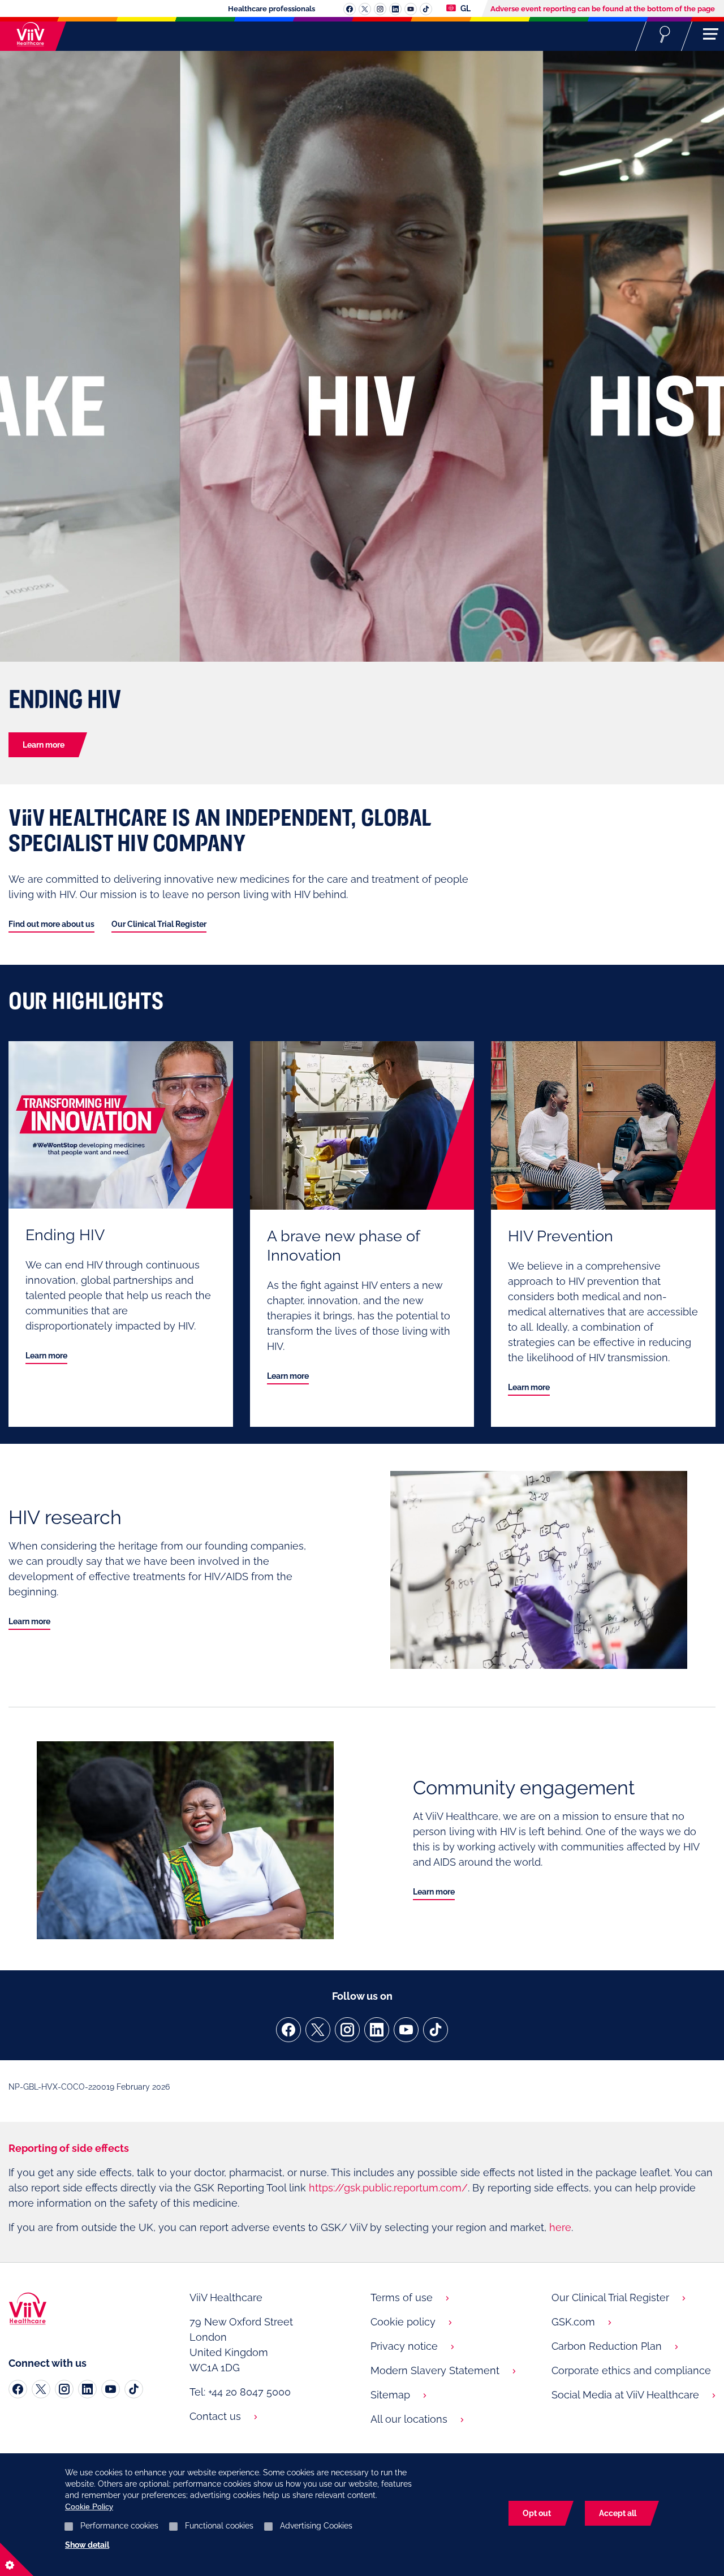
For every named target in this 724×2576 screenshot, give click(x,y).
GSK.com (573, 2322)
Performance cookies (119, 2526)
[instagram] (347, 2030)
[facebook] (288, 2030)
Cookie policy (403, 2322)
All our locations (409, 2419)
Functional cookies (219, 2526)
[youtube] (406, 2030)
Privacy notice (404, 2346)
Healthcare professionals (271, 9)
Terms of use (402, 2297)
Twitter (365, 9)
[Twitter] (41, 2389)
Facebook (350, 9)
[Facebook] (18, 2389)
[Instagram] (64, 2389)
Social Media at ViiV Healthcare (625, 2395)
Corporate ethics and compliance (631, 2370)
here (560, 2227)
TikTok (426, 9)
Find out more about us (51, 924)
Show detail (87, 2545)
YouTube (411, 9)
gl (465, 8)
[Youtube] (111, 2389)
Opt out (537, 2513)
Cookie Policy (89, 2506)
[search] (665, 34)
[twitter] (318, 2030)
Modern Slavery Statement (435, 2370)
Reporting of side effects (69, 2148)
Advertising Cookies (316, 2526)
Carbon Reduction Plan (607, 2346)
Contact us (215, 2416)
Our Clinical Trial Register (159, 924)
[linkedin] (377, 2030)
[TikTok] (134, 2389)
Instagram (380, 9)
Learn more (44, 745)
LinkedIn (395, 9)
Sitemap (390, 2395)
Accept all (618, 2513)
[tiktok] (436, 2030)
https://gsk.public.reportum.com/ (388, 2188)
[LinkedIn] (87, 2389)
